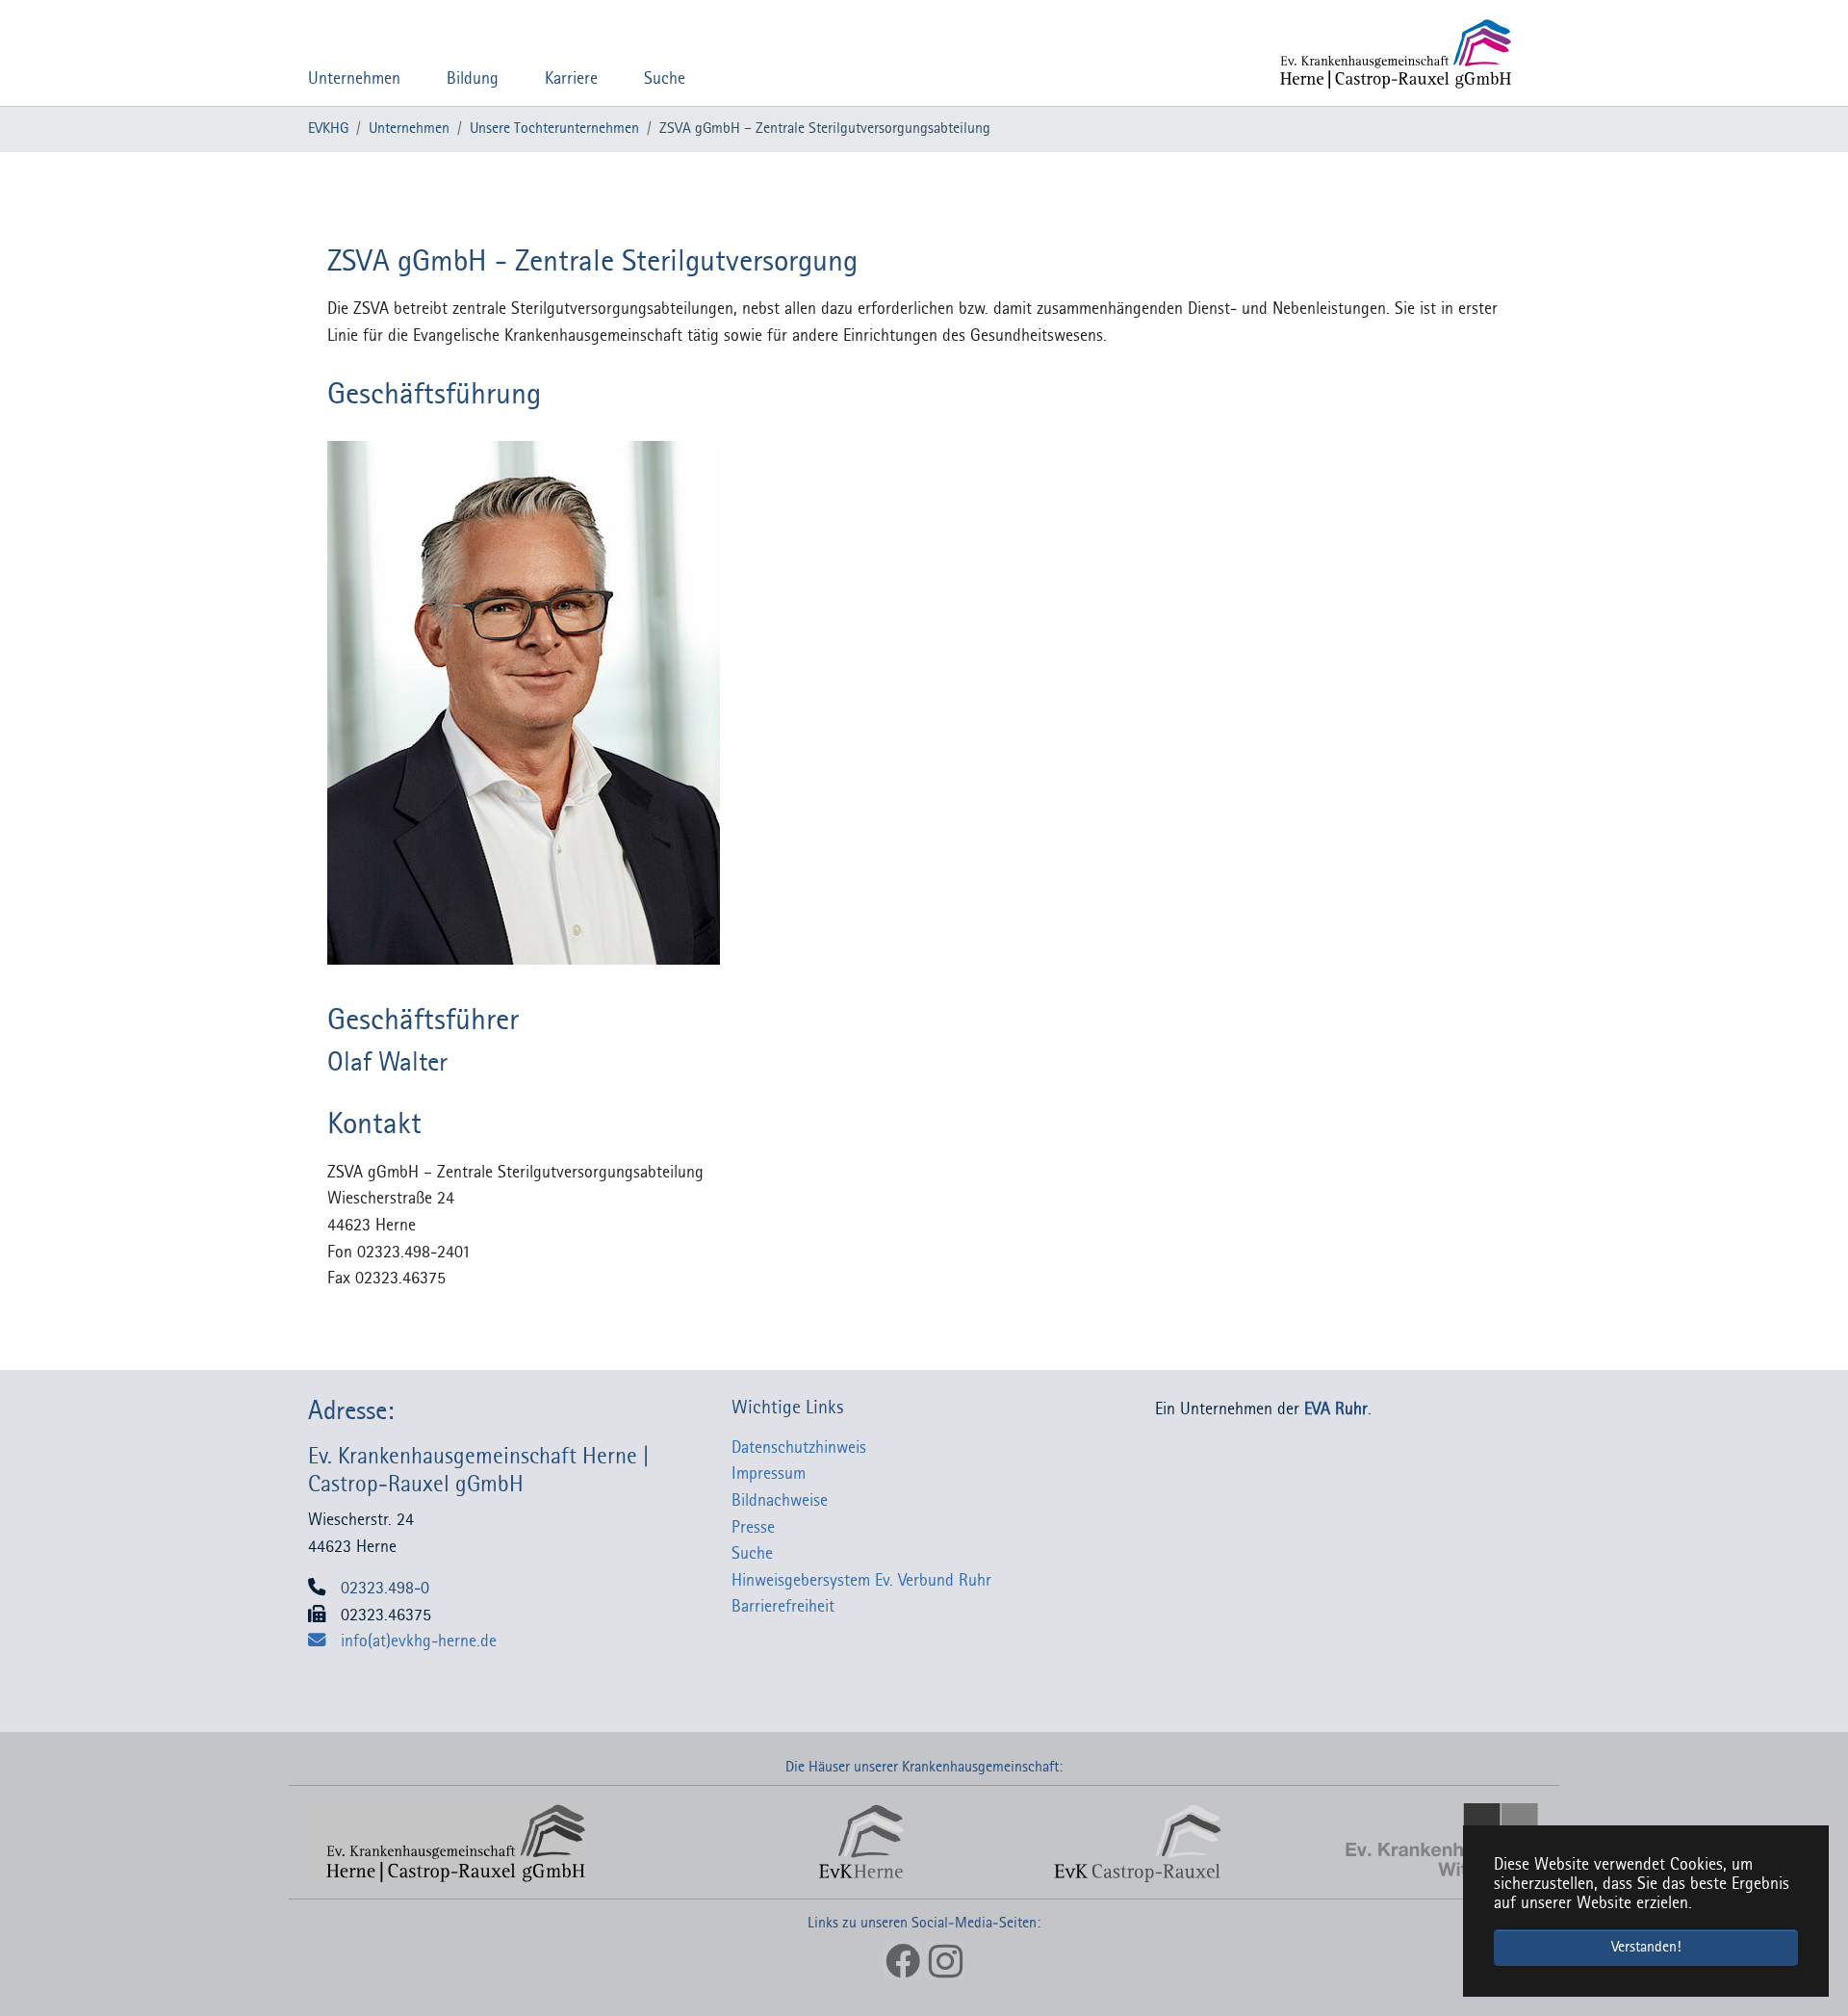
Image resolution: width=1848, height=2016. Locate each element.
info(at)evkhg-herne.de (419, 1642)
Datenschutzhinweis (799, 1448)
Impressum (769, 1474)
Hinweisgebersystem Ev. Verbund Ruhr (861, 1581)
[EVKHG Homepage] (1388, 53)
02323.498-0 (385, 1589)
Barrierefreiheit (783, 1607)
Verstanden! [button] (1646, 1948)
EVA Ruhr (1336, 1410)
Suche (752, 1554)
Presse (753, 1528)
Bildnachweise (780, 1501)
